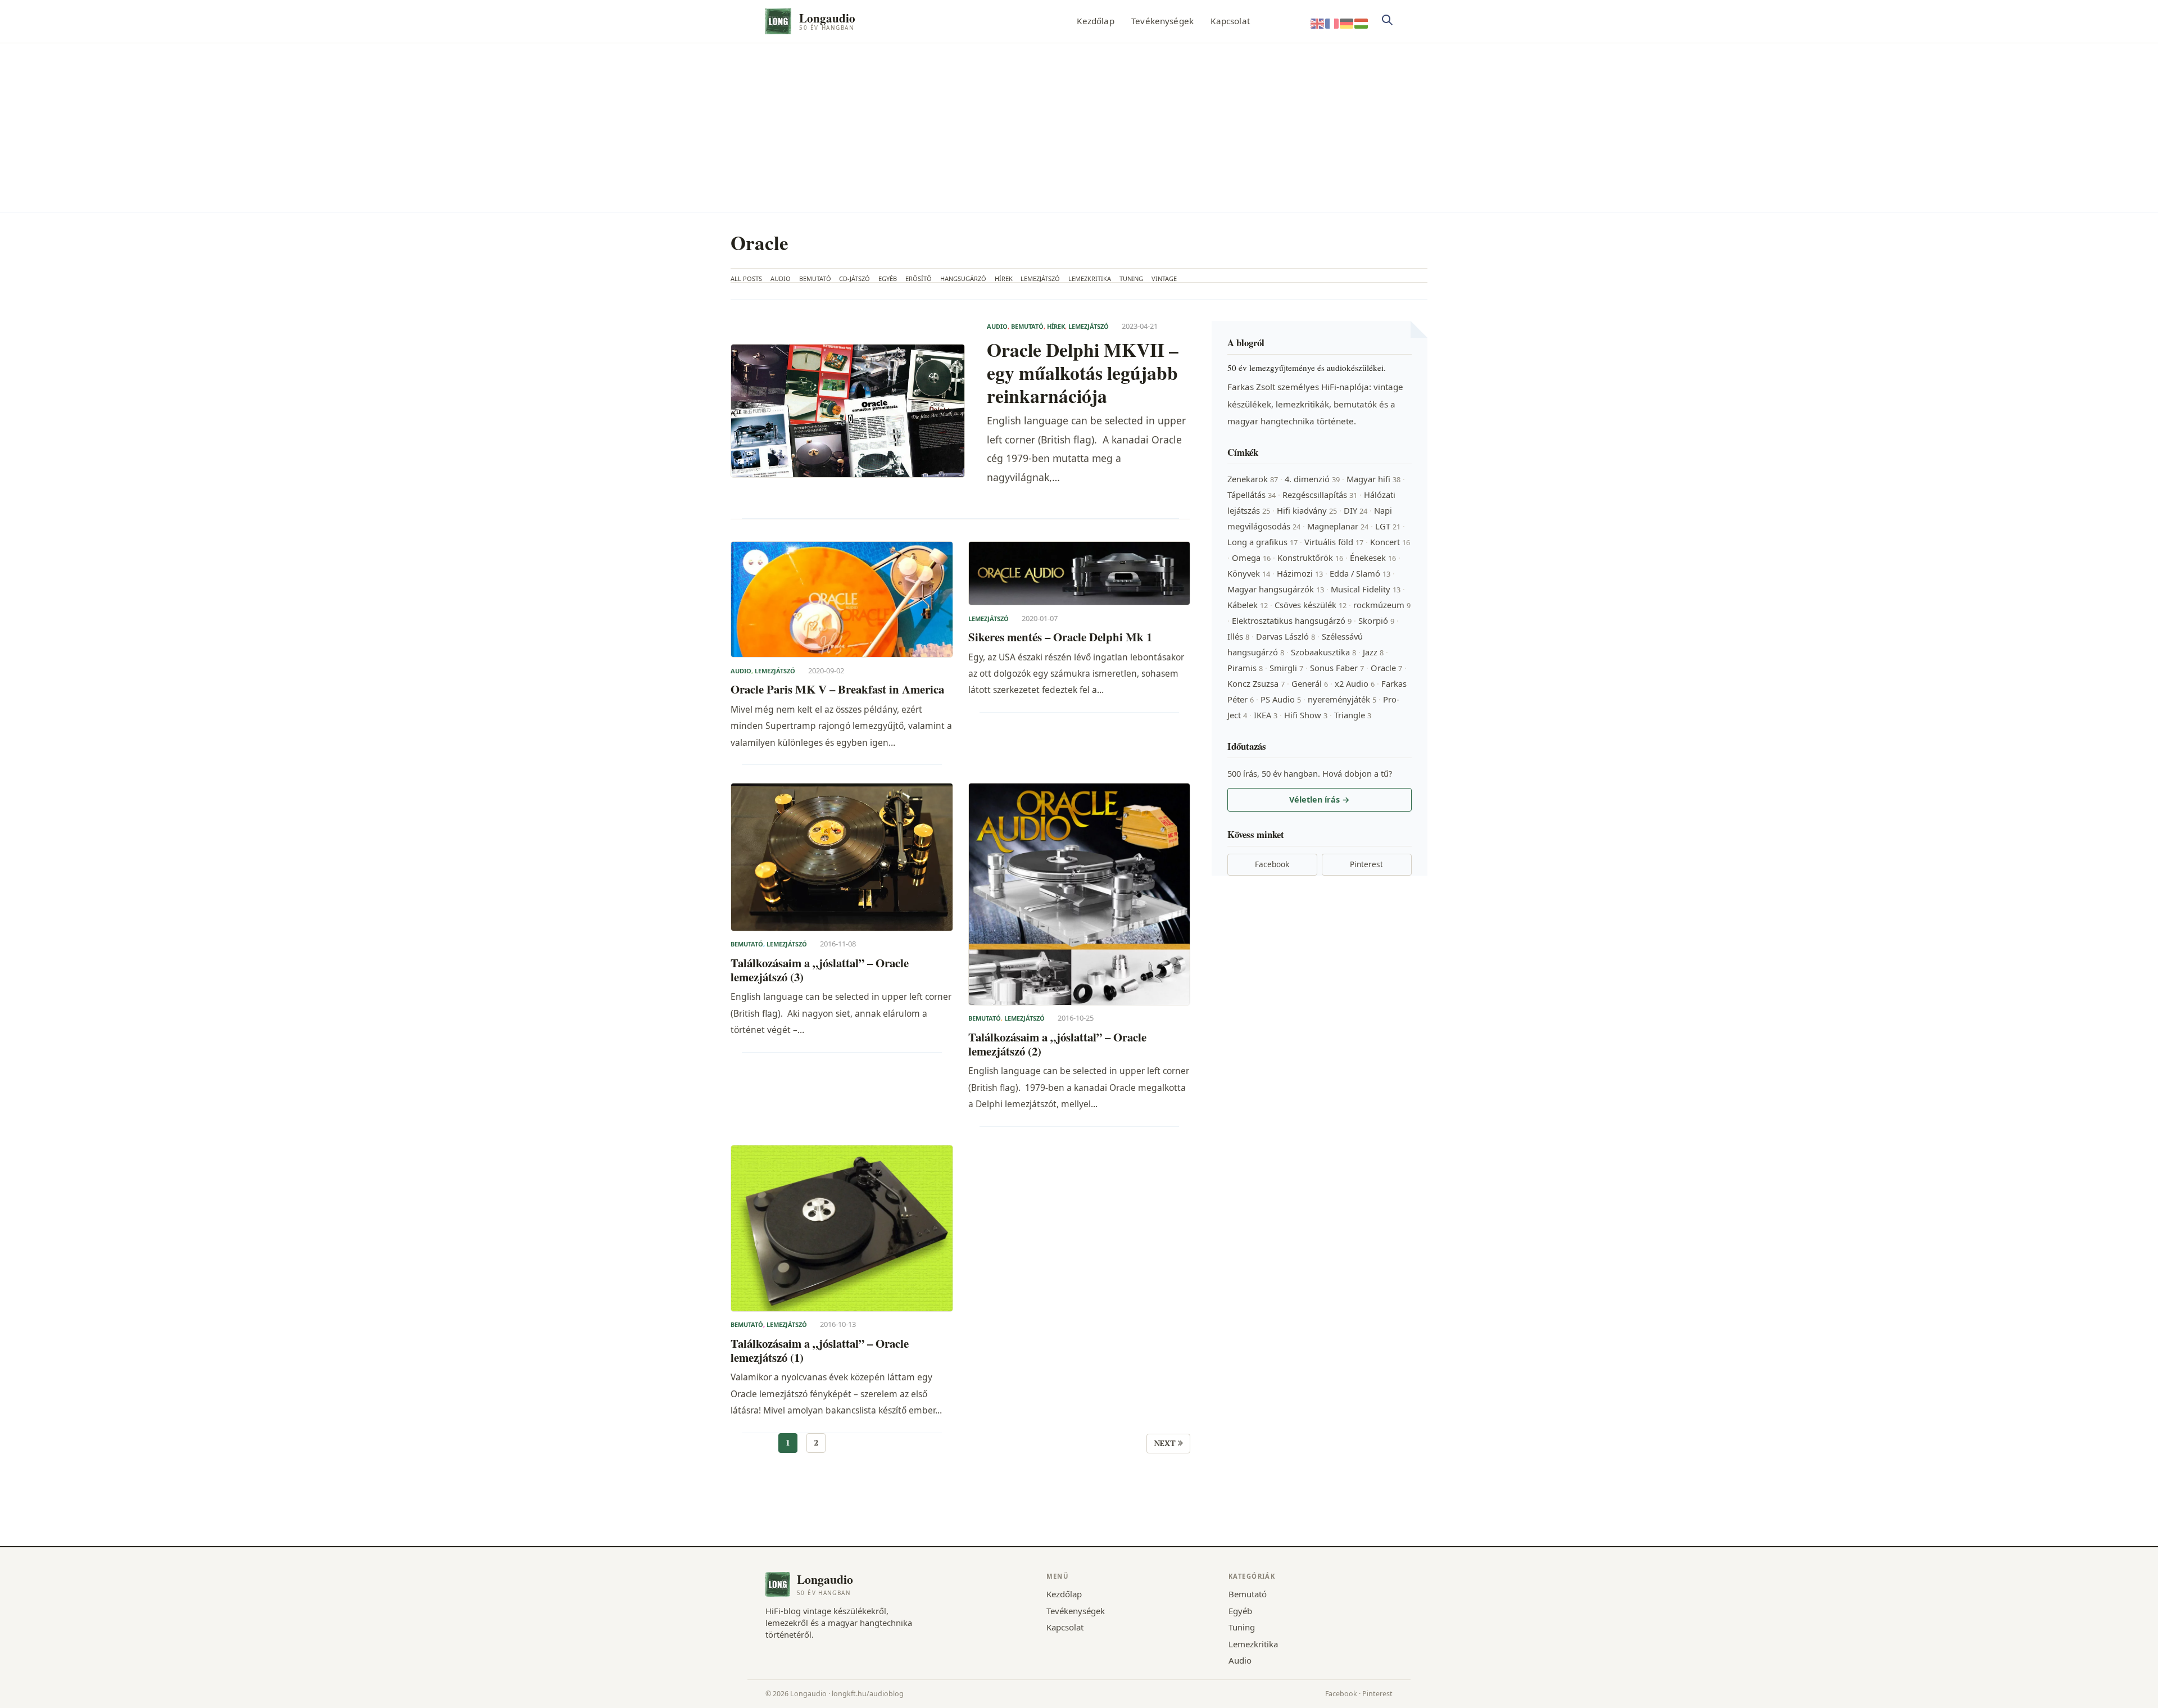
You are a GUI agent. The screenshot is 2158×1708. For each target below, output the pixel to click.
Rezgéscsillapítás (1320, 495)
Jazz (1373, 652)
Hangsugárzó (963, 278)
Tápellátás (1252, 495)
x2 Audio (1355, 683)
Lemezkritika (1090, 278)
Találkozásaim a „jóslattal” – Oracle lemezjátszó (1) (820, 1351)
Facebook (1272, 864)
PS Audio (1281, 699)
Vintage (1164, 278)
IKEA (1266, 715)
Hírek (1004, 278)
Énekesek (1373, 558)
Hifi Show (1306, 715)
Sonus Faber (1337, 668)
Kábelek (1248, 605)
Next (1166, 1443)
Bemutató (815, 278)
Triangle (1353, 715)
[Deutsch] (1347, 23)
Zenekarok (1253, 479)
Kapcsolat (1230, 21)
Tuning (1131, 278)
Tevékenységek (1162, 21)
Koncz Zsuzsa (1256, 683)
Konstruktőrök (1310, 558)
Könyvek (1249, 573)
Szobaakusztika (1323, 652)
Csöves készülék (1311, 605)
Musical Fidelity (1366, 589)
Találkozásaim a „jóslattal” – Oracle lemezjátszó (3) (820, 970)
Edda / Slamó (1360, 573)
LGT (1388, 526)
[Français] (1332, 23)
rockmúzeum (1382, 605)
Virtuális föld (1334, 542)
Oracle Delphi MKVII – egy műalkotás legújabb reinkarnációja (1083, 372)
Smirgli (1286, 668)
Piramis (1245, 668)
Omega (1251, 558)
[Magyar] (1362, 23)
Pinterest (1366, 864)
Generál (1310, 683)
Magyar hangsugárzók (1276, 589)
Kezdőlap (1095, 21)
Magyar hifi (1373, 479)
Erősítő (919, 278)
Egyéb (888, 278)
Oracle (1386, 668)
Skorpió (1376, 620)
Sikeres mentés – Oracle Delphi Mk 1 (1060, 637)
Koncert (1390, 542)
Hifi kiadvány (1307, 510)
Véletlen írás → (1320, 799)
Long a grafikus (1262, 542)
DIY (1355, 510)
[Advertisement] (1079, 128)
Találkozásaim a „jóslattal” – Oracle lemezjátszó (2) (1057, 1045)
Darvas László (1286, 636)
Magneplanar (1338, 526)
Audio (781, 278)
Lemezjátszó (1040, 278)
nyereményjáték (1342, 699)
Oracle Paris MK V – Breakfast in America (837, 689)
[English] (1318, 23)
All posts (746, 278)
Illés (1238, 636)
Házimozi (1300, 573)
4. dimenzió (1312, 479)
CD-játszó (854, 278)
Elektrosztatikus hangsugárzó (1292, 620)
